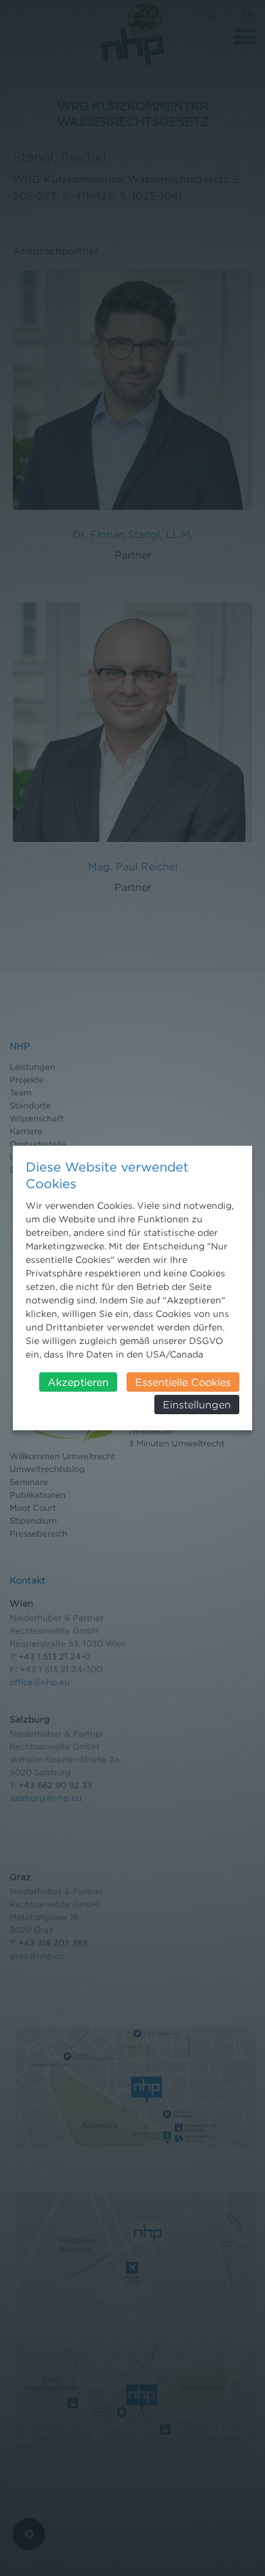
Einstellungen (197, 1405)
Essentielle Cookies (183, 1382)
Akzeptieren (78, 1382)
